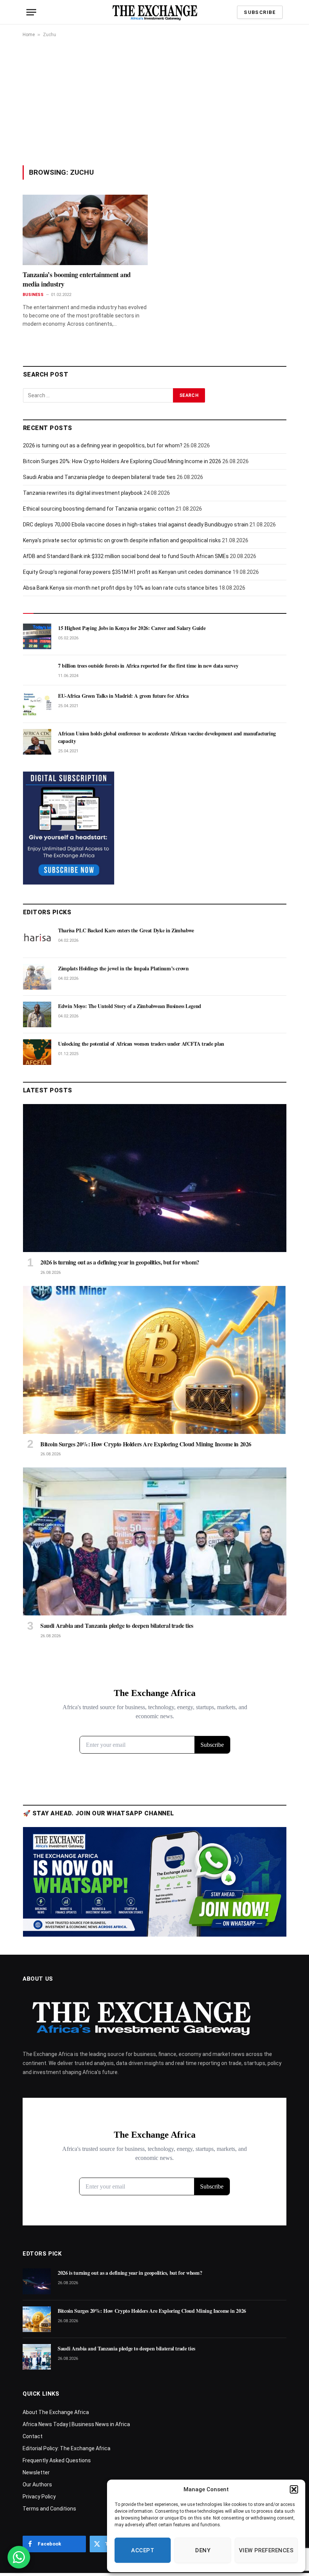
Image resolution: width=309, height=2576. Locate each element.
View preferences (266, 2550)
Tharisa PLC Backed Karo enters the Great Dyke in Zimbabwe (126, 930)
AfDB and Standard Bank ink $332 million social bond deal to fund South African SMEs (126, 556)
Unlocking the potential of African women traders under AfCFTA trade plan (141, 1044)
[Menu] (31, 12)
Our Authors (37, 2484)
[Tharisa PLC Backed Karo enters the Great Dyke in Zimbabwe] (37, 939)
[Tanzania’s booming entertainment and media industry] (85, 230)
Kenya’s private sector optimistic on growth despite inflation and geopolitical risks (122, 540)
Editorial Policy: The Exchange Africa (67, 2448)
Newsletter (36, 2472)
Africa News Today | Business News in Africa (76, 2424)
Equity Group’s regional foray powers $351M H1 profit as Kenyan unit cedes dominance (127, 572)
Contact (33, 2436)
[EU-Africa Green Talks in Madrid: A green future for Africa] (37, 704)
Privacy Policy (39, 2497)
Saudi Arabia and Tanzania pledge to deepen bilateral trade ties (99, 477)
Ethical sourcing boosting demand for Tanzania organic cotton (99, 509)
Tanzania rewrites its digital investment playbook (83, 493)
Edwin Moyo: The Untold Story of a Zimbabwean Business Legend (130, 1006)
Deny (203, 2550)
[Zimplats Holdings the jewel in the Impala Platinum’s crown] (37, 977)
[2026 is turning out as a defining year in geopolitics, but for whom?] (155, 1178)
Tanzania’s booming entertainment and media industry (77, 279)
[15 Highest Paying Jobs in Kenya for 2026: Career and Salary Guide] (37, 636)
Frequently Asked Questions (57, 2460)
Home (29, 35)
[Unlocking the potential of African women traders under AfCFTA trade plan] (37, 1052)
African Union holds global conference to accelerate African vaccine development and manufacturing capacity (167, 737)
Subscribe (260, 12)
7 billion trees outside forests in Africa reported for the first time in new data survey (148, 666)
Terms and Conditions (49, 2509)
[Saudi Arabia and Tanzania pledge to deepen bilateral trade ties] (155, 1541)
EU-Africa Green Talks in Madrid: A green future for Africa (123, 696)
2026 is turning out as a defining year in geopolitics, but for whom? (103, 445)
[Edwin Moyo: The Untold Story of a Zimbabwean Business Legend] (37, 1014)
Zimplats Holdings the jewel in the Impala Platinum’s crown (123, 968)
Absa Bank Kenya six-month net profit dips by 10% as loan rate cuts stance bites (120, 588)
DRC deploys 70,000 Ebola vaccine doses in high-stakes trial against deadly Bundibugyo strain (136, 525)
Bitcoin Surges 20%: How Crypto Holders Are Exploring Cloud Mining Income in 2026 (122, 461)
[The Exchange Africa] (155, 12)
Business (33, 295)
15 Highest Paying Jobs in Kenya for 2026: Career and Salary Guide (132, 628)
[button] (294, 2489)
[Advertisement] (154, 101)
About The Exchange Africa (56, 2412)
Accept (143, 2550)
